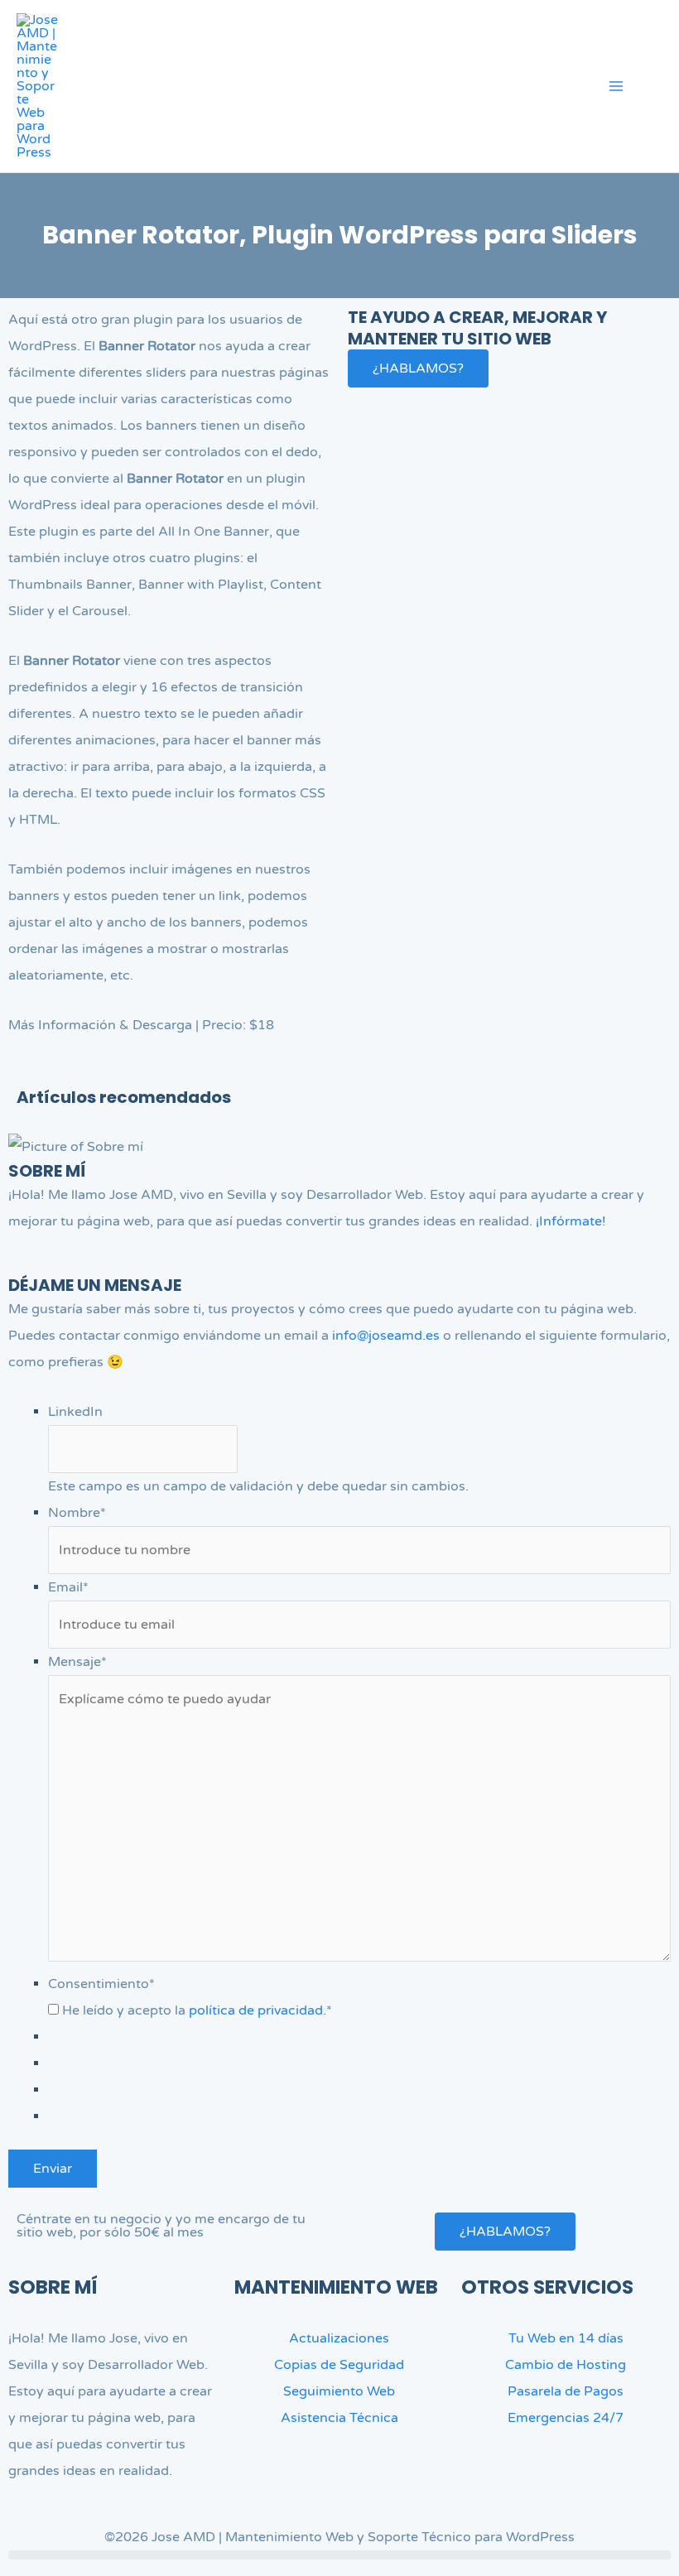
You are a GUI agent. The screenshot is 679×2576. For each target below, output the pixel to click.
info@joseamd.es (386, 1336)
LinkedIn (75, 1412)
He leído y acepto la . (197, 2010)
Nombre (77, 1513)
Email (68, 1587)
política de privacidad (256, 2010)
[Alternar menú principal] (616, 86)
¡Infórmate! (571, 1221)
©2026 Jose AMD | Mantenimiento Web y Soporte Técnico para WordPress (339, 2537)
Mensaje (77, 1662)
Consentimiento (101, 1984)
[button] (657, 89)
